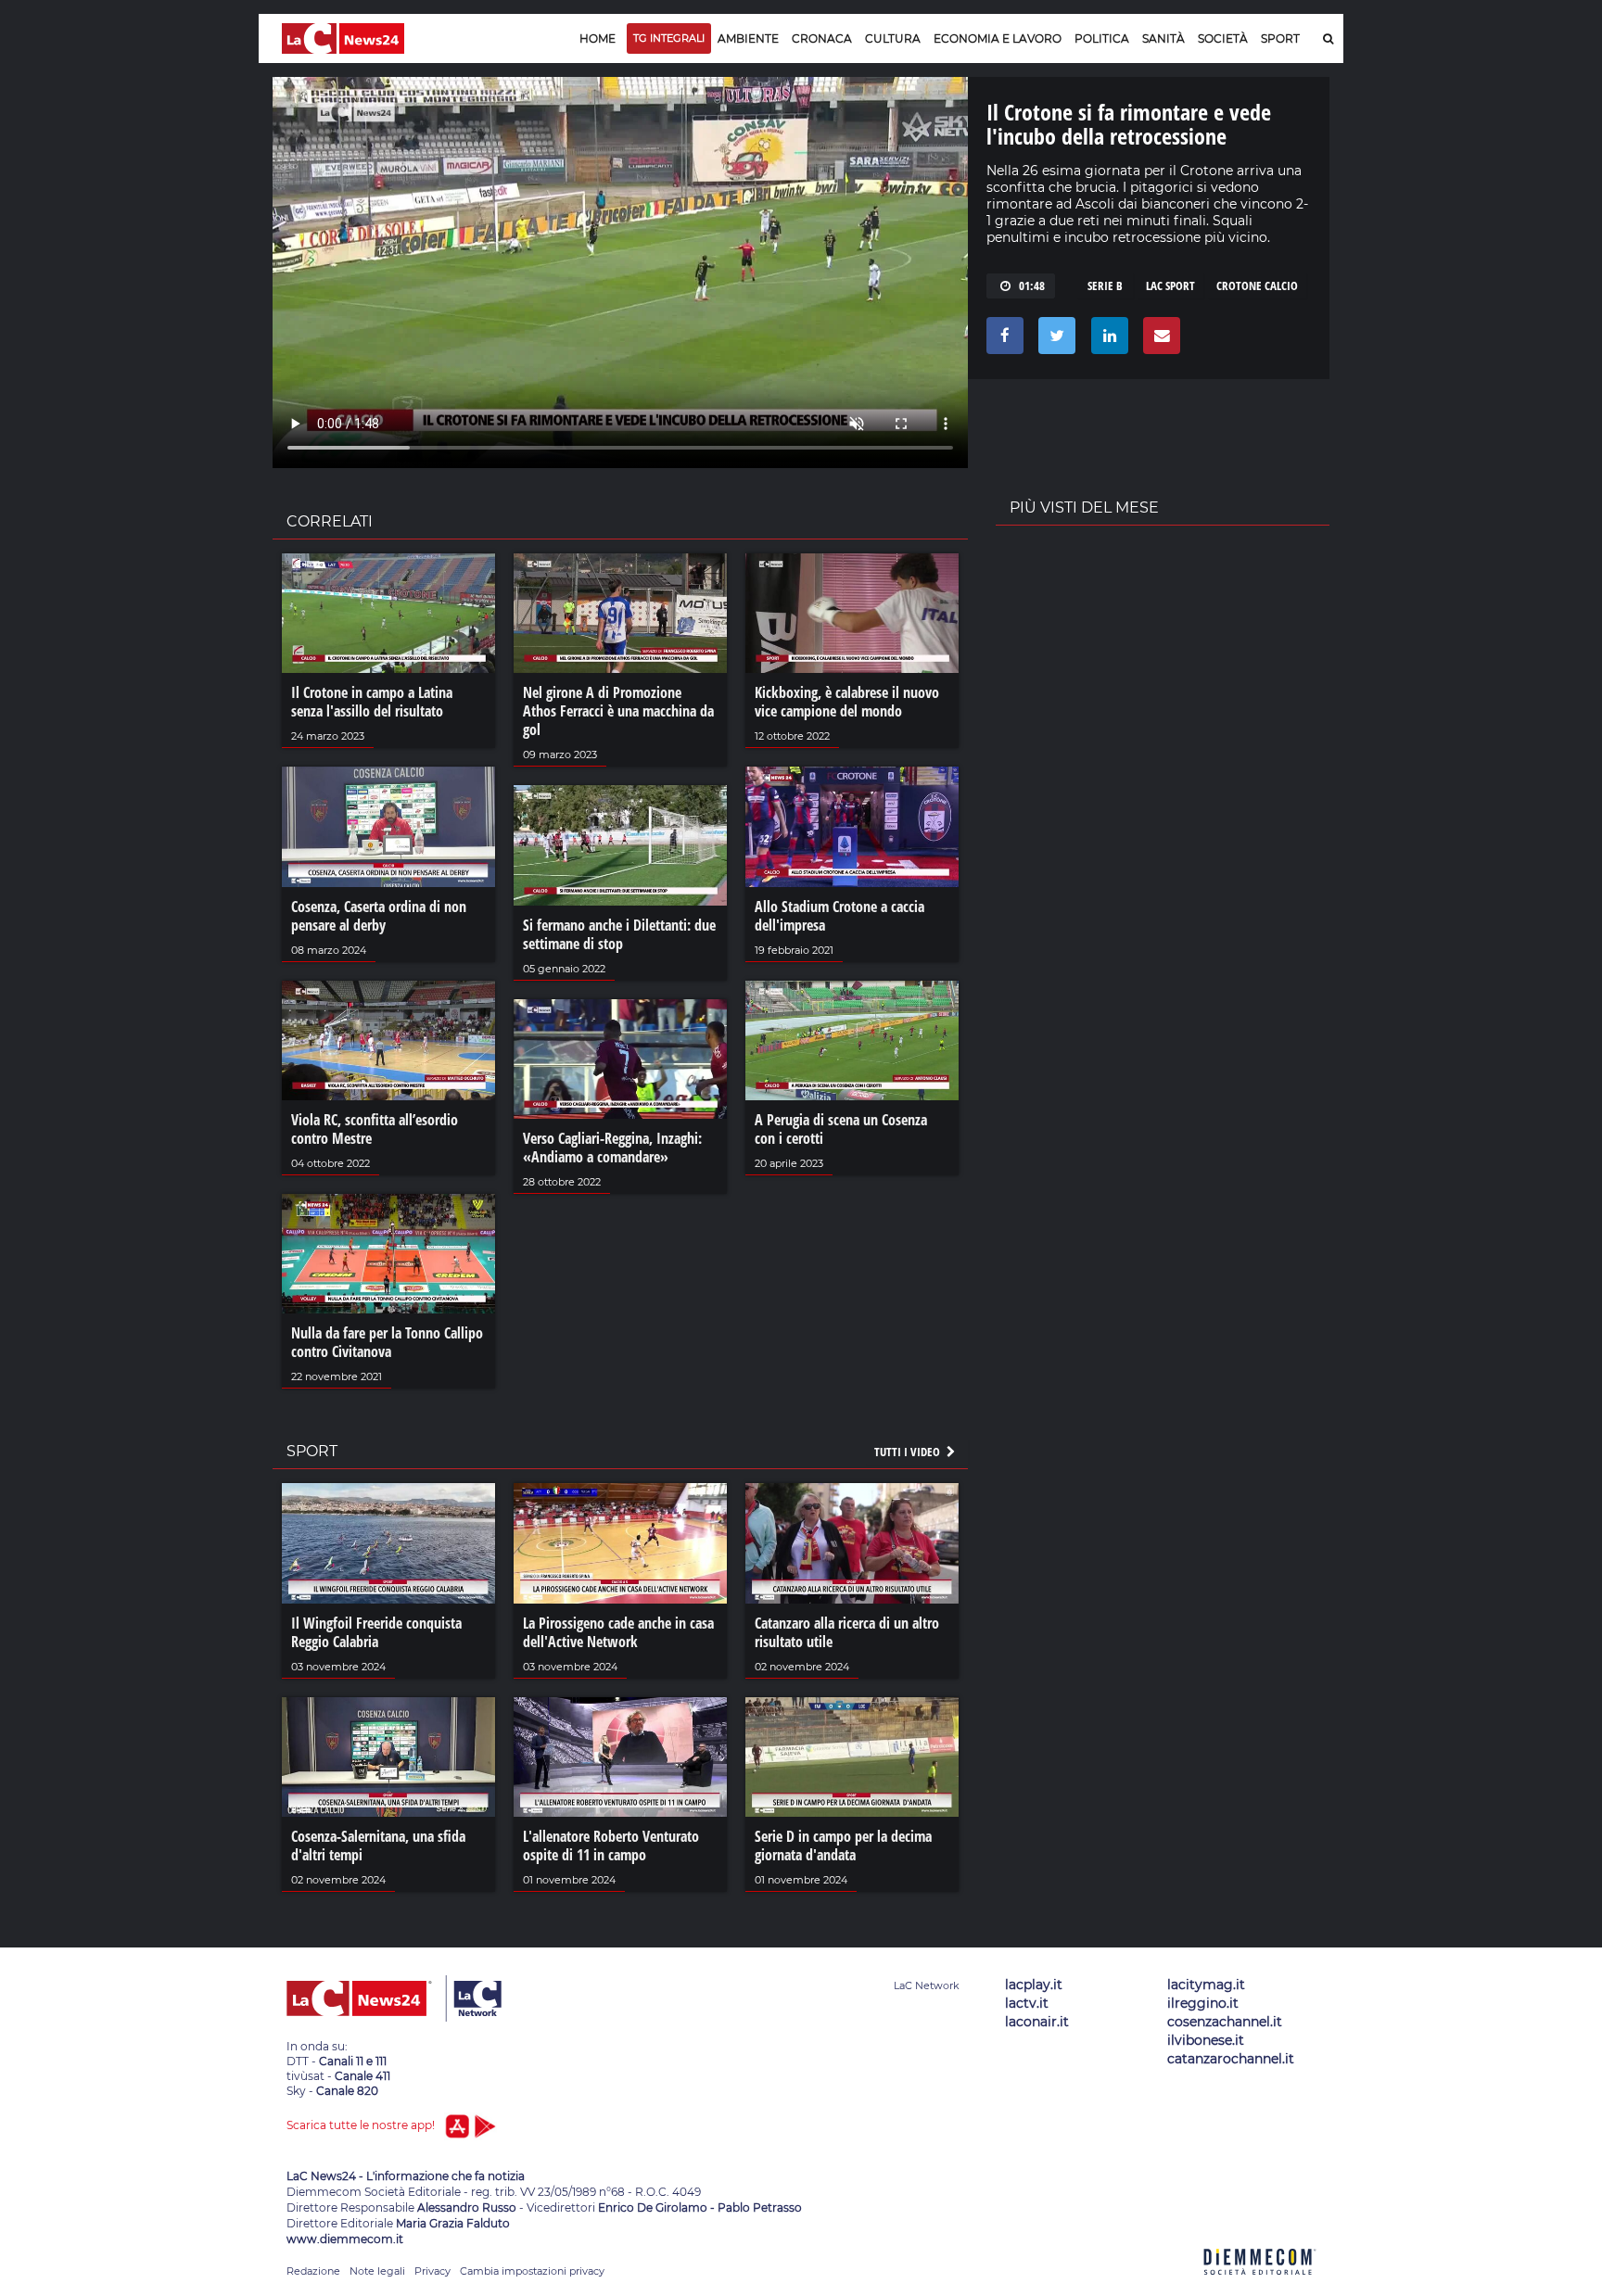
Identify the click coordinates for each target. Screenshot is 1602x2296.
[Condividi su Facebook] (1002, 340)
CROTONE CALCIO (1257, 285)
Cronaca (822, 38)
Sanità (1163, 38)
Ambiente (748, 38)
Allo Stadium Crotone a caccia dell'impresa (839, 916)
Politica (1102, 38)
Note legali (377, 2271)
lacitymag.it (1206, 1985)
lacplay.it (1034, 1985)
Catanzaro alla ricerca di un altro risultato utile (847, 1632)
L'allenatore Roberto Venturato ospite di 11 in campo (611, 1846)
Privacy (432, 2271)
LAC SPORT (1170, 285)
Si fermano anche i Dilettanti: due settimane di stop (619, 934)
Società (1223, 38)
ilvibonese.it (1206, 2040)
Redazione (313, 2271)
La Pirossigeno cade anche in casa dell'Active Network (618, 1632)
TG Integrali (669, 38)
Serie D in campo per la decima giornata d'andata (843, 1846)
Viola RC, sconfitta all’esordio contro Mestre (375, 1129)
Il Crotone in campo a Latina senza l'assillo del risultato (372, 702)
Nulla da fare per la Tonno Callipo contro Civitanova (387, 1342)
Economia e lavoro (998, 38)
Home (598, 38)
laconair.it (1037, 2022)
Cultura (893, 38)
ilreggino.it (1203, 2003)
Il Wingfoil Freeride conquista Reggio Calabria (376, 1632)
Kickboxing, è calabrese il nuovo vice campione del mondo (847, 702)
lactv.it (1027, 2003)
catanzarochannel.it (1231, 2059)
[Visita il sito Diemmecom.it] (1260, 2285)
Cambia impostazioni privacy (532, 2271)
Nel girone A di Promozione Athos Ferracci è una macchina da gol (618, 711)
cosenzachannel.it (1225, 2022)
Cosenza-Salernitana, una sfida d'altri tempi (378, 1846)
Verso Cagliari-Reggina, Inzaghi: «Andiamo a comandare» (612, 1148)
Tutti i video (909, 1452)
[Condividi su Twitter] (1054, 340)
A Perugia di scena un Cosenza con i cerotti (841, 1129)
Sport (1280, 38)
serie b (1105, 285)
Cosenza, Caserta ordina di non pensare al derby (379, 916)
